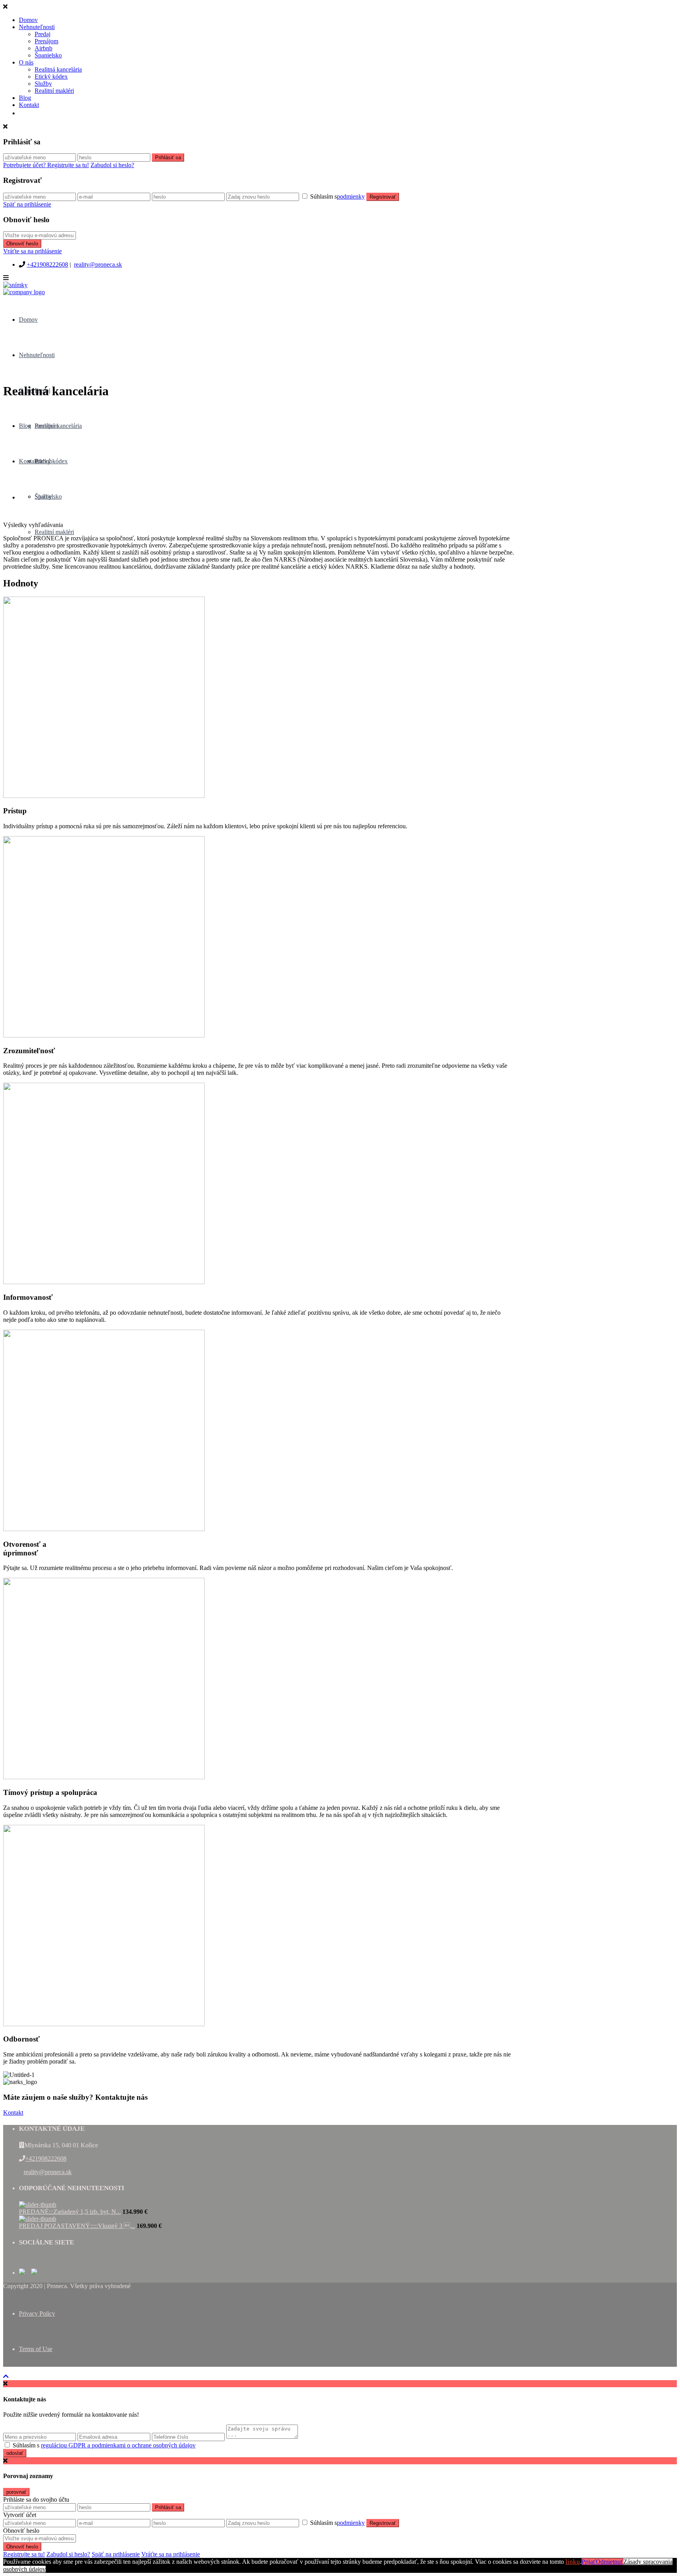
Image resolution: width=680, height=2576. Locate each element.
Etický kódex (51, 76)
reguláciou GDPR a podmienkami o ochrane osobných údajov (118, 2445)
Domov (28, 20)
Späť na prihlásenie (27, 204)
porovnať (16, 2492)
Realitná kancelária (58, 69)
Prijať (589, 2562)
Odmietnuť (610, 2562)
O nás (26, 62)
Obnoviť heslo (22, 244)
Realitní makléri (54, 91)
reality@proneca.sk (98, 264)
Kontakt (29, 105)
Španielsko (48, 55)
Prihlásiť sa (168, 158)
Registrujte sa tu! (24, 2554)
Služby (43, 84)
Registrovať (383, 197)
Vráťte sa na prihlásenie (32, 251)
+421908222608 (47, 264)
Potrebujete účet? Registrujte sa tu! (46, 165)
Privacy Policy (37, 2313)
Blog (25, 98)
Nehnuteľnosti (37, 27)
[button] (13, 2113)
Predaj (42, 34)
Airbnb (43, 48)
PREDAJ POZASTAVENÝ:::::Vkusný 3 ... (77, 2226)
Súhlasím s (337, 196)
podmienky (351, 196)
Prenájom (46, 41)
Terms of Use (36, 2349)
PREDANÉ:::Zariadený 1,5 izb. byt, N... (70, 2212)
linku (573, 2562)
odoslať (15, 2453)
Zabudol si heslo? (112, 165)
